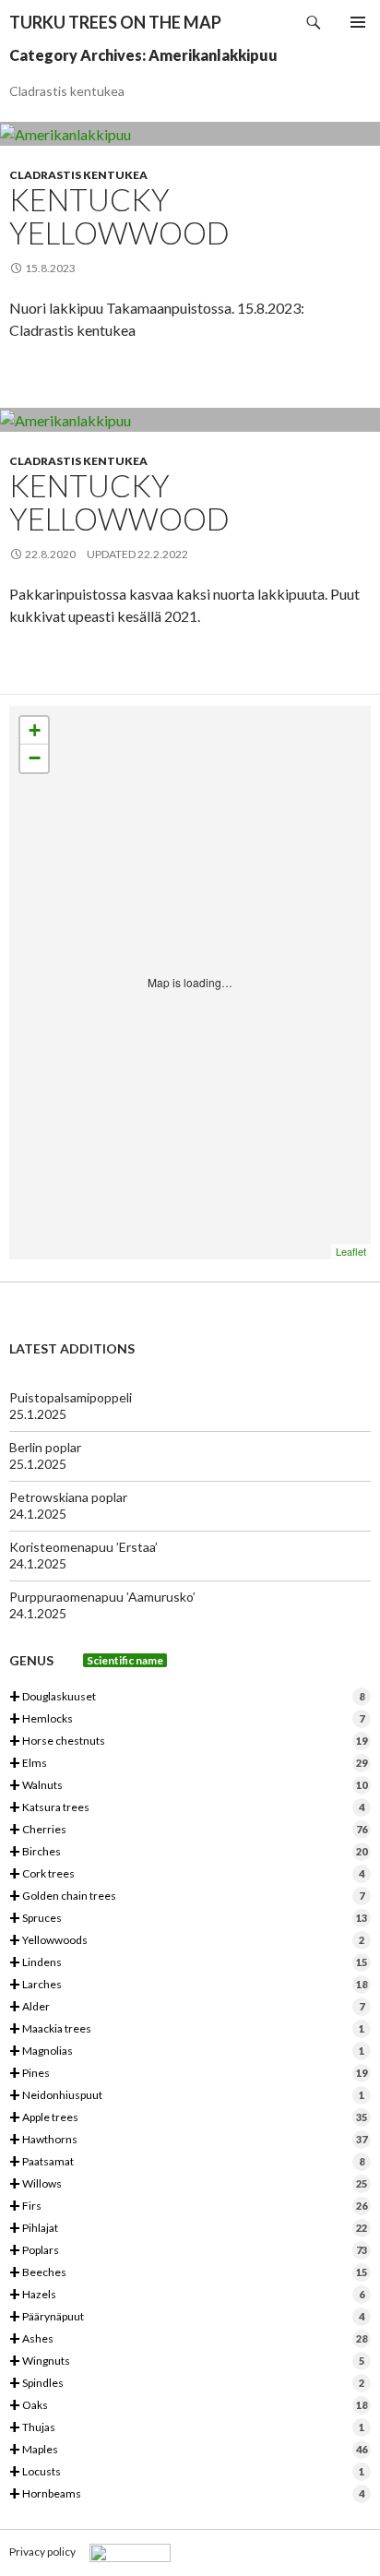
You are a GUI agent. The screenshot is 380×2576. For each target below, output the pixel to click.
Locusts (187, 2472)
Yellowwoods (187, 1941)
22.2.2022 (163, 554)
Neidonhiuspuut (187, 2096)
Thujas (187, 2428)
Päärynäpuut (187, 2317)
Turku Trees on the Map (115, 22)
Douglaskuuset (187, 1697)
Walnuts (188, 1786)
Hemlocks (187, 1719)
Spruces (188, 1919)
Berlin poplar (45, 1447)
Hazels (187, 2295)
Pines (188, 2074)
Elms (188, 1764)
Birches (188, 1852)
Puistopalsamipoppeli (71, 1397)
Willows (188, 2184)
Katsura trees (187, 1808)
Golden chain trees (187, 1896)
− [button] (35, 758)
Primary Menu (358, 22)
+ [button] (35, 730)
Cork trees (187, 1874)
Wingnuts (187, 2361)
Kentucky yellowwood (119, 216)
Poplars (188, 2251)
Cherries (188, 1830)
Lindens (188, 1963)
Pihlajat (188, 2229)
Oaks (188, 2406)
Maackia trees (187, 2029)
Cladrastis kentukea (78, 175)
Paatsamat (187, 2162)
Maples (188, 2450)
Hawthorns (188, 2140)
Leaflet (351, 1251)
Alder (187, 2007)
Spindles (187, 2384)
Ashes (188, 2339)
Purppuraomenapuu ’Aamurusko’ (102, 1597)
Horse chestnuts (188, 1741)
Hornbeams (187, 2494)
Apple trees (188, 2118)
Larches (188, 1985)
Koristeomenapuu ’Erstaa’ (83, 1547)
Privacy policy (42, 2552)
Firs (188, 2206)
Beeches (188, 2273)
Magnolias (187, 2051)
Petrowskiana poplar (68, 1497)
